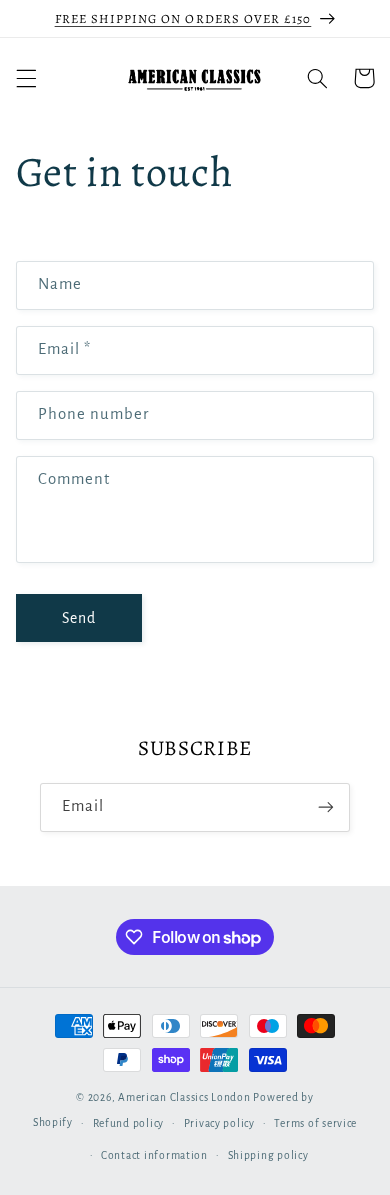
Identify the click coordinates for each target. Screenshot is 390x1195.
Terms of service (315, 1123)
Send (79, 618)
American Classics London (184, 1097)
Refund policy (129, 1123)
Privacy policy (219, 1123)
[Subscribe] (326, 807)
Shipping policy (268, 1155)
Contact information (154, 1155)
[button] (26, 78)
